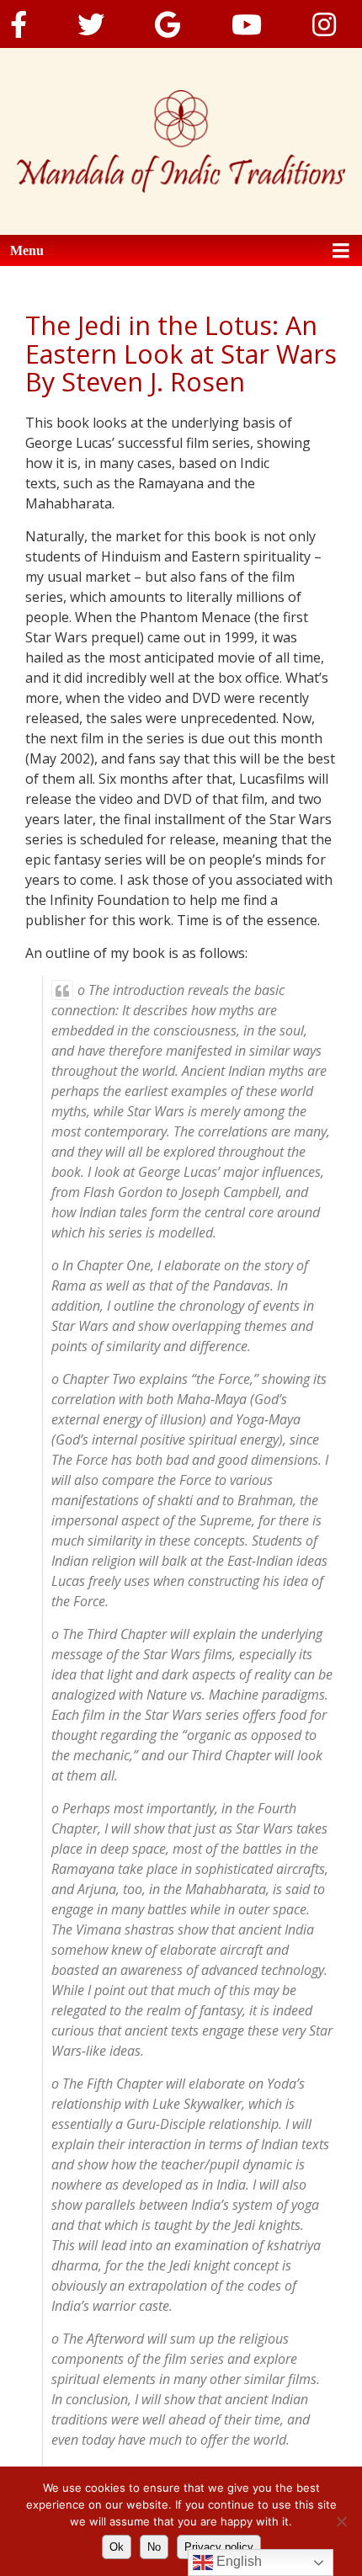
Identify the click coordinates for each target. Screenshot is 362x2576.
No (154, 2547)
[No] (341, 2521)
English (237, 2561)
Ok (117, 2547)
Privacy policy (219, 2547)
